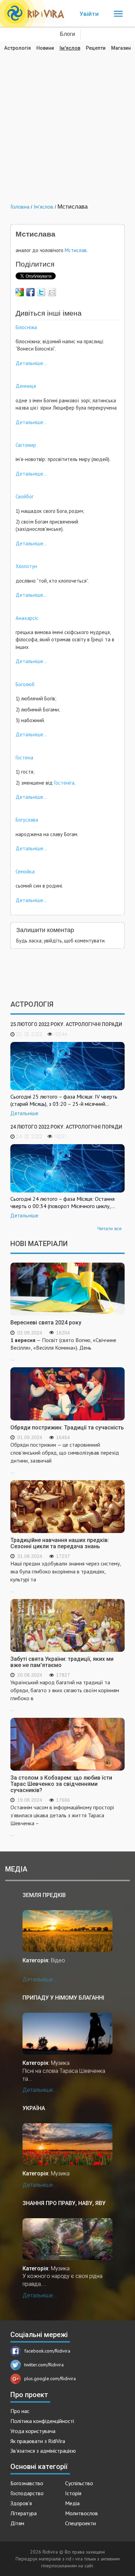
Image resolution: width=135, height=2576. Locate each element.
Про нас (20, 2411)
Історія (73, 2493)
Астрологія (17, 48)
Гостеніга (64, 783)
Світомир (26, 445)
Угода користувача (33, 2431)
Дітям (17, 2523)
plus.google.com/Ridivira (50, 2378)
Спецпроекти (80, 2523)
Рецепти (96, 48)
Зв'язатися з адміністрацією (43, 2451)
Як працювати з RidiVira (38, 2441)
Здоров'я (21, 2503)
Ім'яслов (70, 48)
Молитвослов (82, 2513)
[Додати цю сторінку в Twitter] (41, 292)
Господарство (27, 2493)
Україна (34, 2108)
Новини (45, 48)
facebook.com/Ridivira (47, 2351)
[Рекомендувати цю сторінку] (52, 292)
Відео (58, 1960)
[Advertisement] (67, 122)
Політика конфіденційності (42, 2421)
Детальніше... (31, 363)
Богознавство (27, 2483)
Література (24, 2513)
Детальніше (24, 1113)
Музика (60, 2063)
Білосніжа (26, 327)
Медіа (72, 2503)
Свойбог (25, 496)
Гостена (24, 758)
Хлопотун (26, 566)
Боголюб (25, 684)
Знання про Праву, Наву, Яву (64, 2203)
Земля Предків (44, 1895)
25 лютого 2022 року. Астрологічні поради (66, 1024)
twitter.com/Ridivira (44, 2365)
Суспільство (79, 2483)
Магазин (121, 48)
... (63, 1349)
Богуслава (27, 820)
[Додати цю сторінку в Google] (20, 292)
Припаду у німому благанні (63, 1998)
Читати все (110, 1228)
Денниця (26, 386)
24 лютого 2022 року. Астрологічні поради (66, 1127)
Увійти (89, 14)
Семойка (25, 872)
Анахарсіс (27, 618)
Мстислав (76, 250)
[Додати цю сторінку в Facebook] (30, 292)
